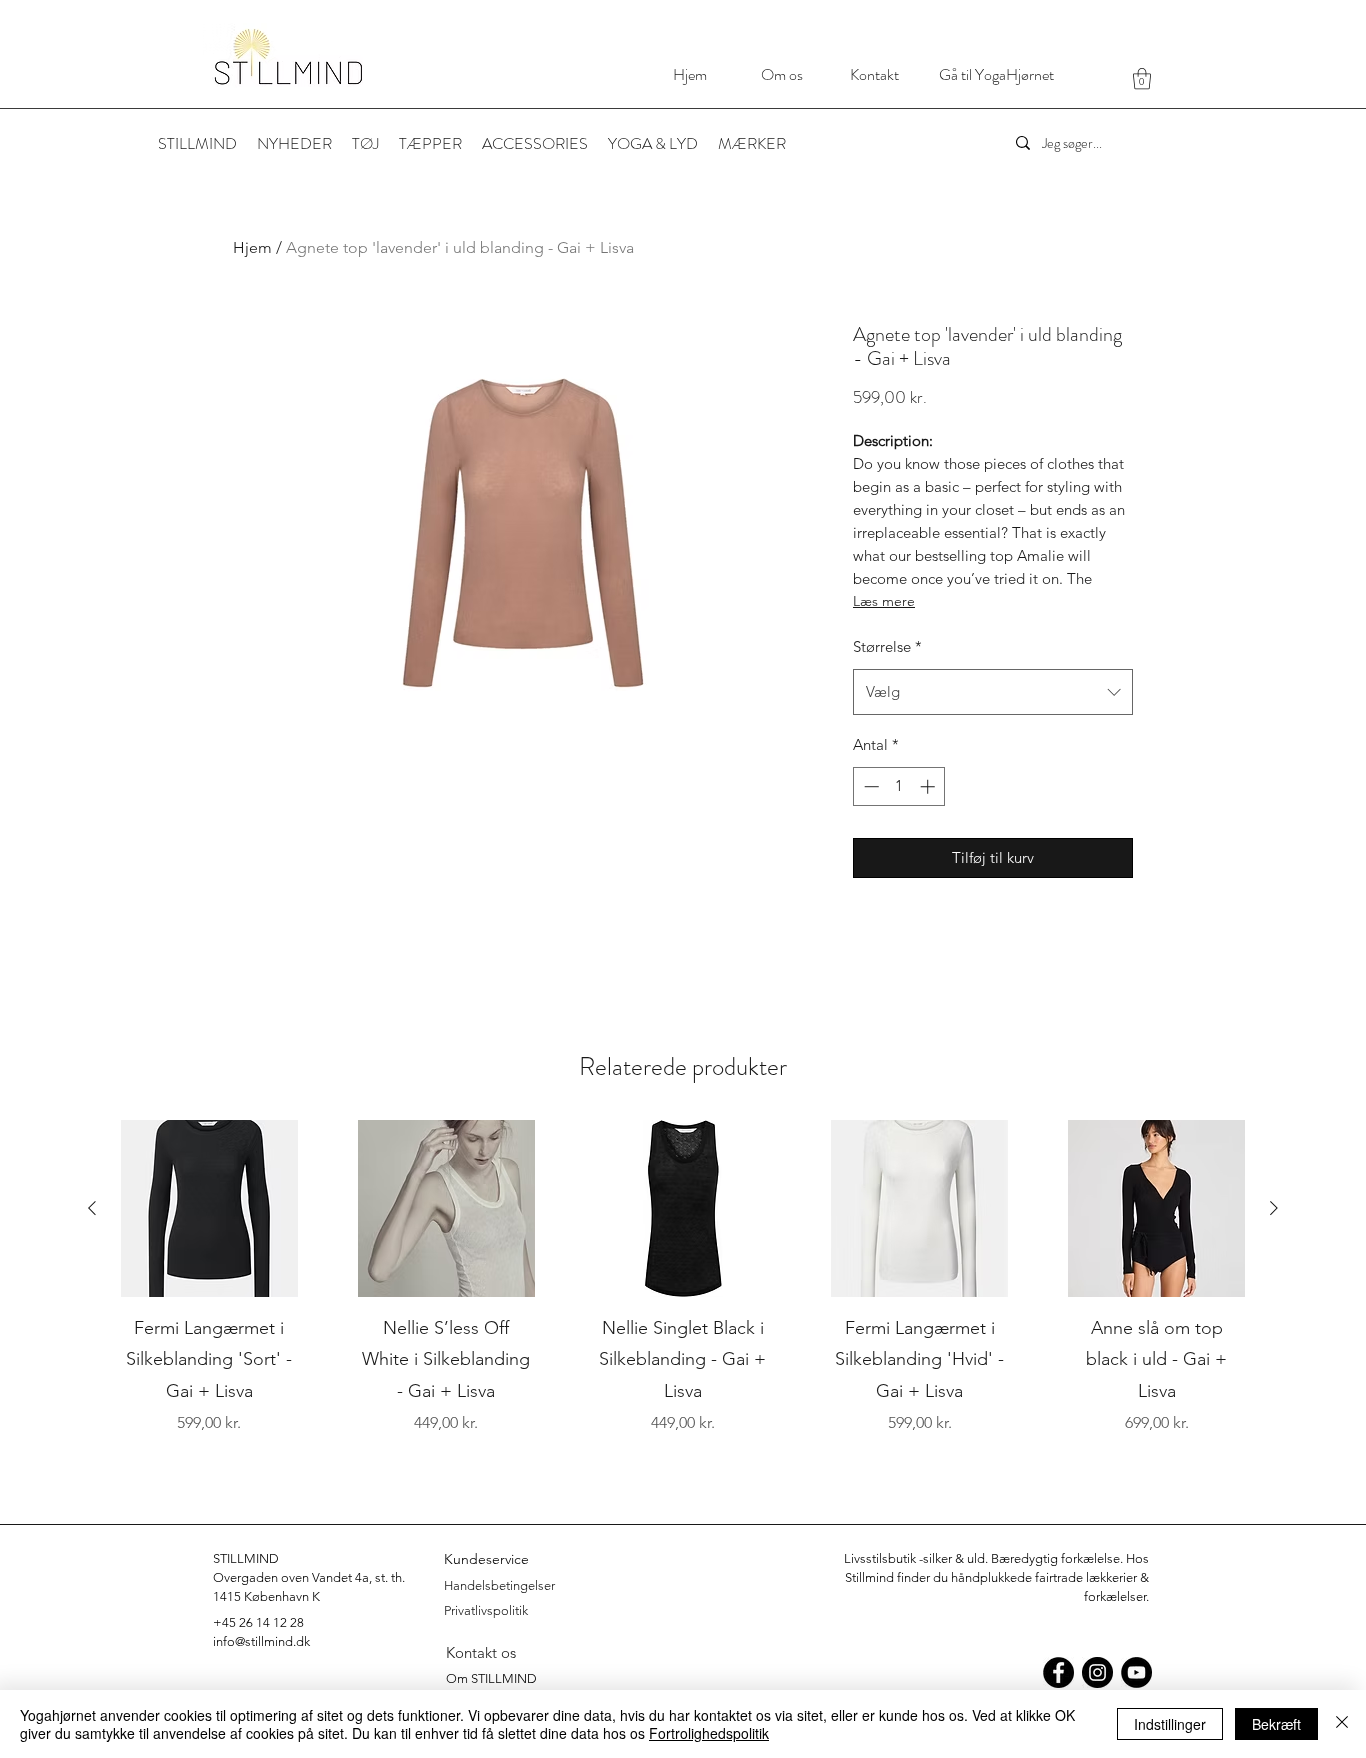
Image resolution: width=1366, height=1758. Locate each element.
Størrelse (887, 646)
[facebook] (1058, 1672)
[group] (683, 1293)
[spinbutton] (899, 786)
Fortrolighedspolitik (709, 1733)
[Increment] (929, 786)
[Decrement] (869, 786)
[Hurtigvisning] (209, 1208)
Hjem (252, 247)
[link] (1142, 78)
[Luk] (1342, 1724)
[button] (752, 144)
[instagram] (1097, 1672)
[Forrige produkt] (92, 1208)
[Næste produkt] (1274, 1208)
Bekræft (1276, 1724)
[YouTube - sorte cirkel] (1136, 1672)
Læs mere (884, 601)
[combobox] (993, 692)
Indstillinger (1170, 1724)
